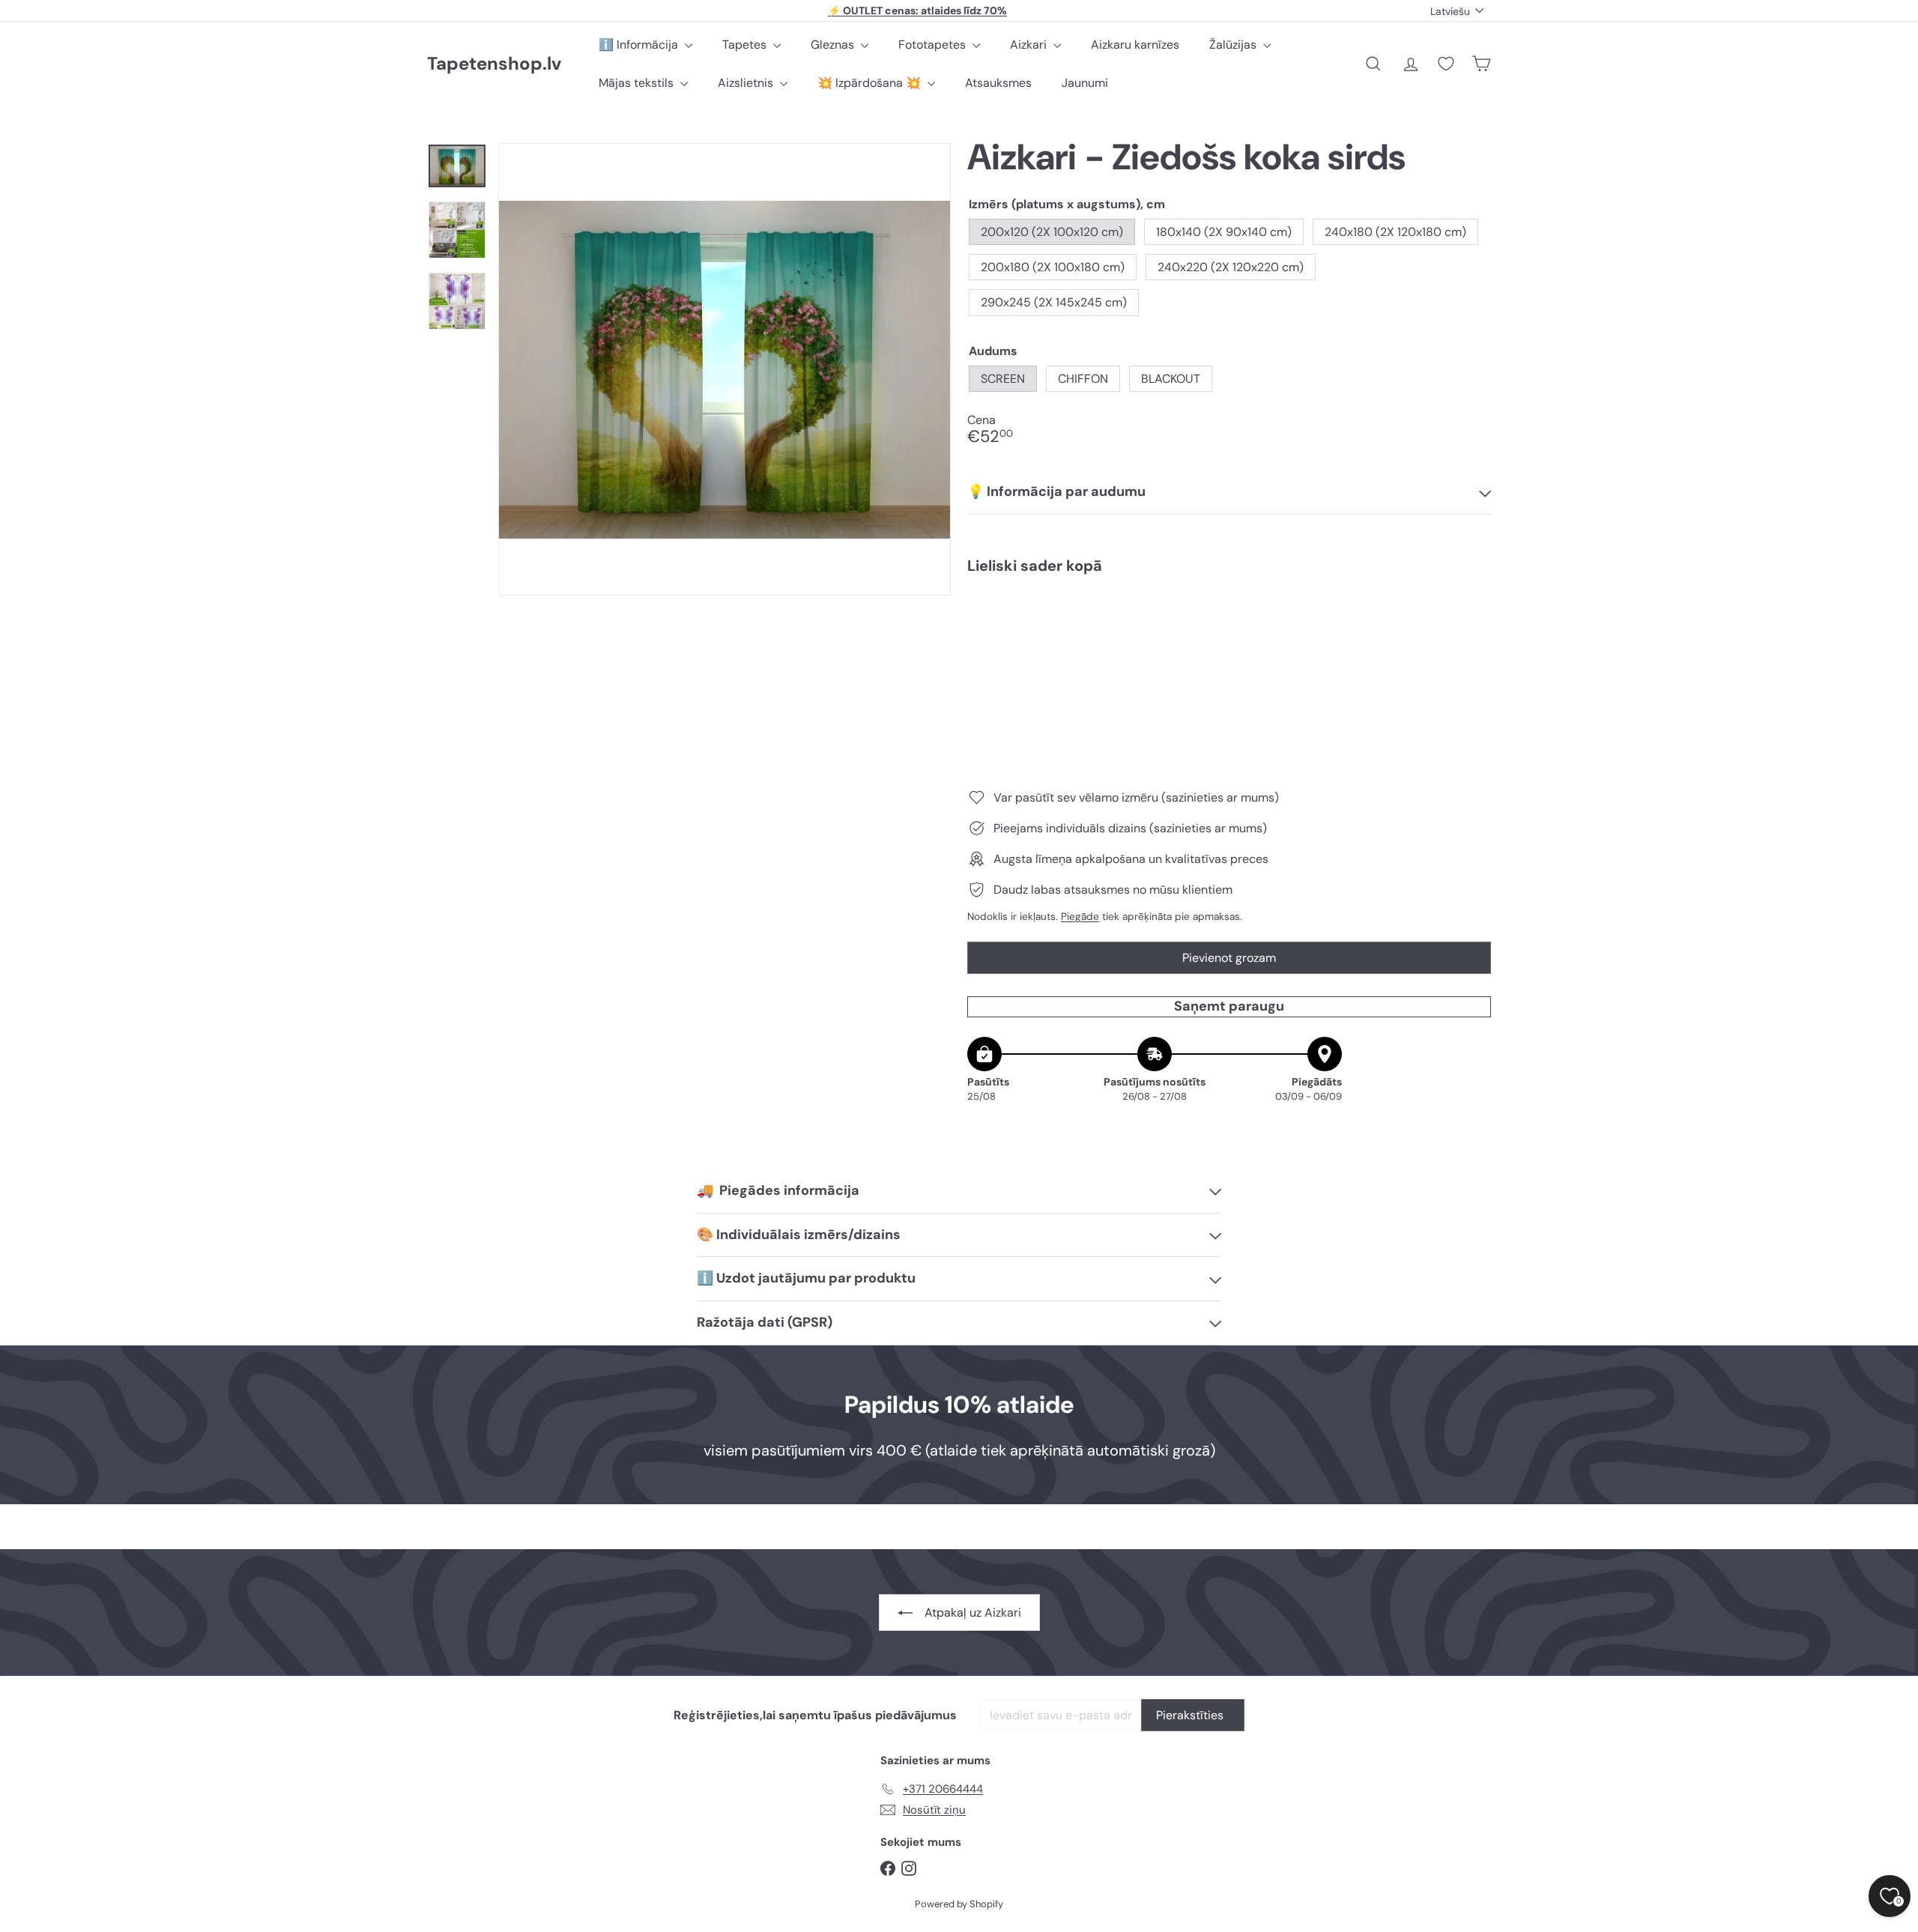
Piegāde (1080, 917)
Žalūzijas (1234, 45)
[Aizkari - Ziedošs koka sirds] (1229, 638)
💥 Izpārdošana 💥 (871, 83)
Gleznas (834, 45)
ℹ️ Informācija (640, 45)
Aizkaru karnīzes (1135, 45)
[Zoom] (724, 369)
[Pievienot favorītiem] (1471, 617)
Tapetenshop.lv (494, 64)
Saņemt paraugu (1229, 1006)
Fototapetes (934, 45)
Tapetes (746, 45)
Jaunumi (1085, 83)
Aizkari (1030, 45)
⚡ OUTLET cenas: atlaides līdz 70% (917, 10)
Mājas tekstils (638, 83)
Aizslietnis (747, 83)
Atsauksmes (998, 83)
